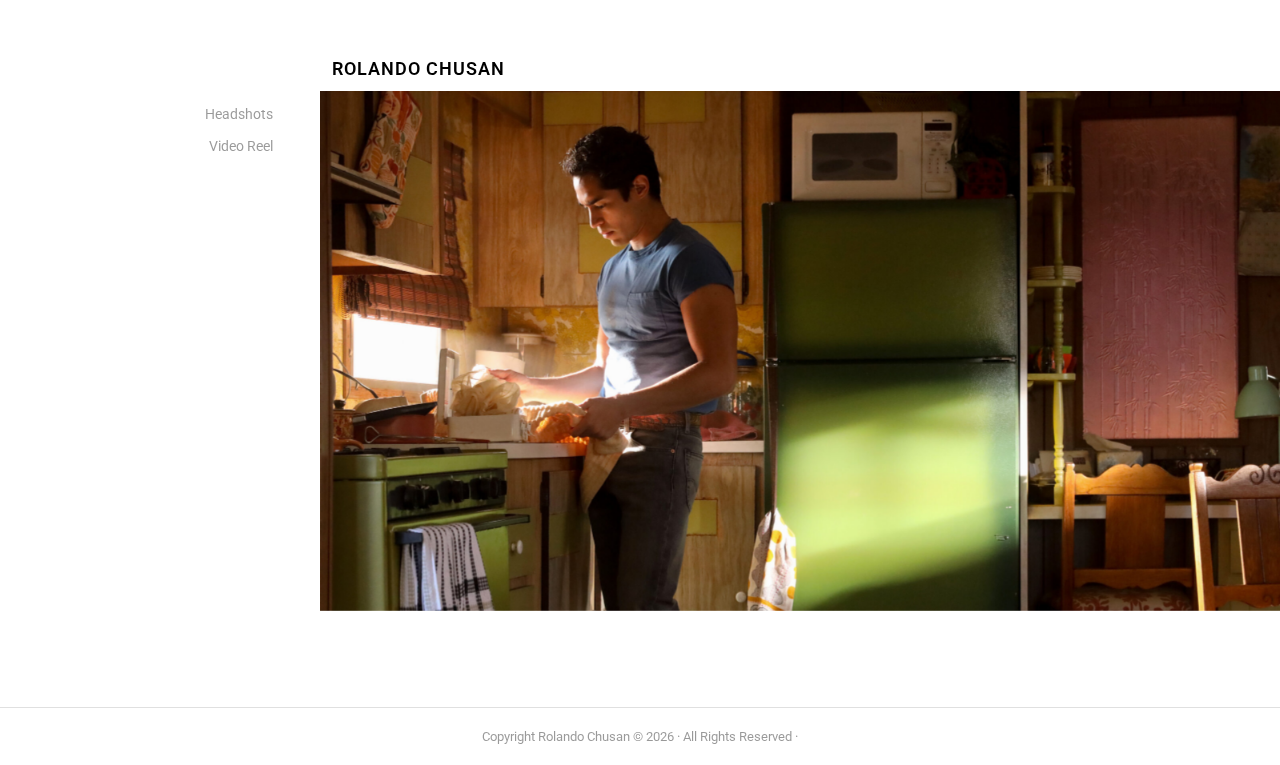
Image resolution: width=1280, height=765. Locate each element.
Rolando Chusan (418, 69)
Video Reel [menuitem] (241, 146)
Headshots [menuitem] (239, 114)
